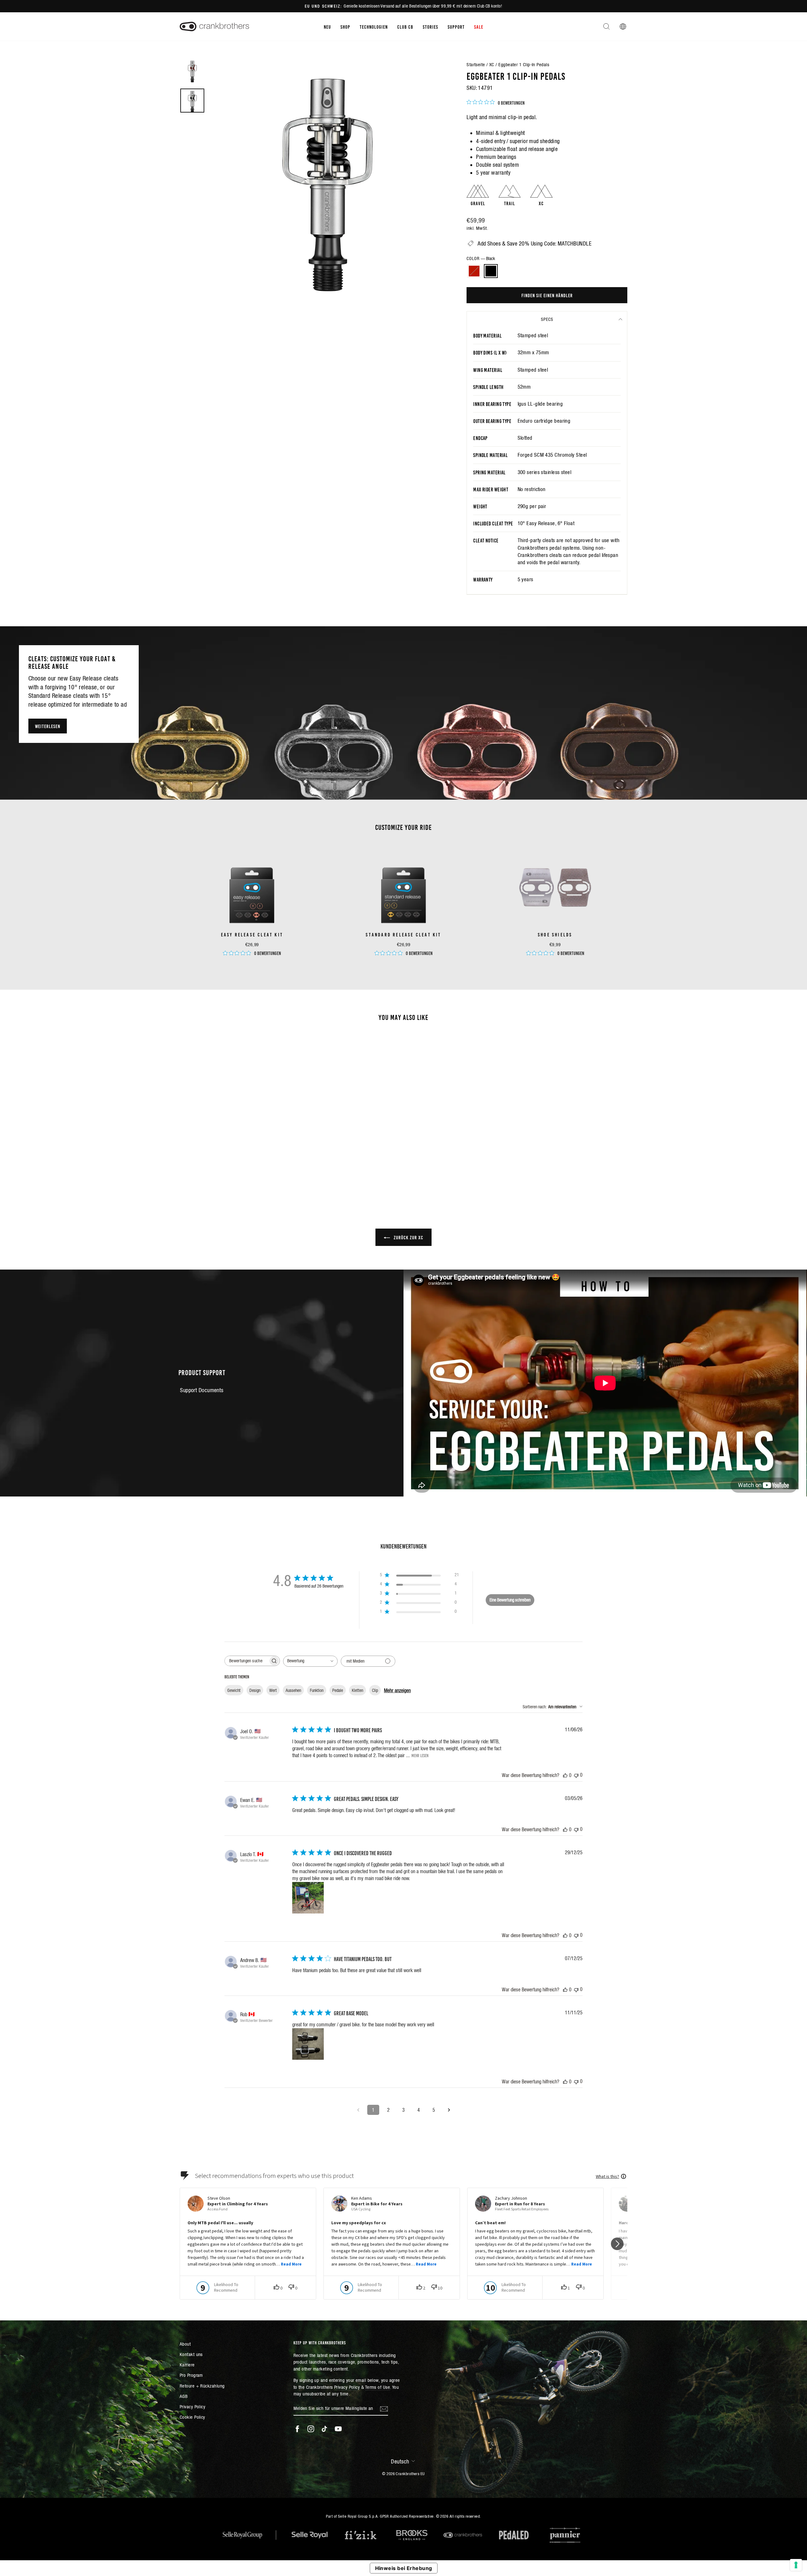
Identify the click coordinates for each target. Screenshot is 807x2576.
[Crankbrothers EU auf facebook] (297, 2429)
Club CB (405, 26)
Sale (479, 26)
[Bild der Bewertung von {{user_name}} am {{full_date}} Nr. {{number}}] (308, 1898)
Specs (547, 319)
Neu (327, 26)
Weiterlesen (48, 726)
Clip (375, 1690)
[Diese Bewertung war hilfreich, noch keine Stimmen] (565, 1775)
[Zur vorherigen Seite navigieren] (358, 2110)
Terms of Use (377, 2387)
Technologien (374, 26)
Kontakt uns (191, 2354)
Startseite (476, 64)
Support (456, 26)
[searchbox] (247, 1661)
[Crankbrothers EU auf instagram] (311, 2429)
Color (481, 258)
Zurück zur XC (408, 1237)
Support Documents (202, 1390)
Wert (273, 1690)
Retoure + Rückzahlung (202, 2386)
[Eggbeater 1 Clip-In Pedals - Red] (229, 1168)
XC (492, 64)
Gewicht (234, 1690)
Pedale (338, 1690)
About (185, 2344)
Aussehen (293, 1690)
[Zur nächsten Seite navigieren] (449, 2110)
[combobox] (310, 1661)
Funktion (317, 1690)
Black (491, 271)
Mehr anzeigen (397, 1690)
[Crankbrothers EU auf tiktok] (324, 2429)
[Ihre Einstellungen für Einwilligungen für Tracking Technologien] (796, 2565)
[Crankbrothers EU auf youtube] (338, 2429)
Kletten (357, 1690)
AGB (184, 2396)
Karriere (187, 2365)
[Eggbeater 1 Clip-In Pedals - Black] (237, 1168)
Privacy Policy (192, 2407)
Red (474, 271)
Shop (345, 26)
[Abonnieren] (384, 2409)
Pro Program (191, 2375)
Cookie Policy (192, 2417)
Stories (430, 26)
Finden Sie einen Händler (547, 295)
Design (255, 1690)
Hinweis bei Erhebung (404, 2568)
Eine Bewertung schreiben (510, 1600)
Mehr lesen (420, 1755)
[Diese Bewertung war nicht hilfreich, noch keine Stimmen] (576, 1775)
